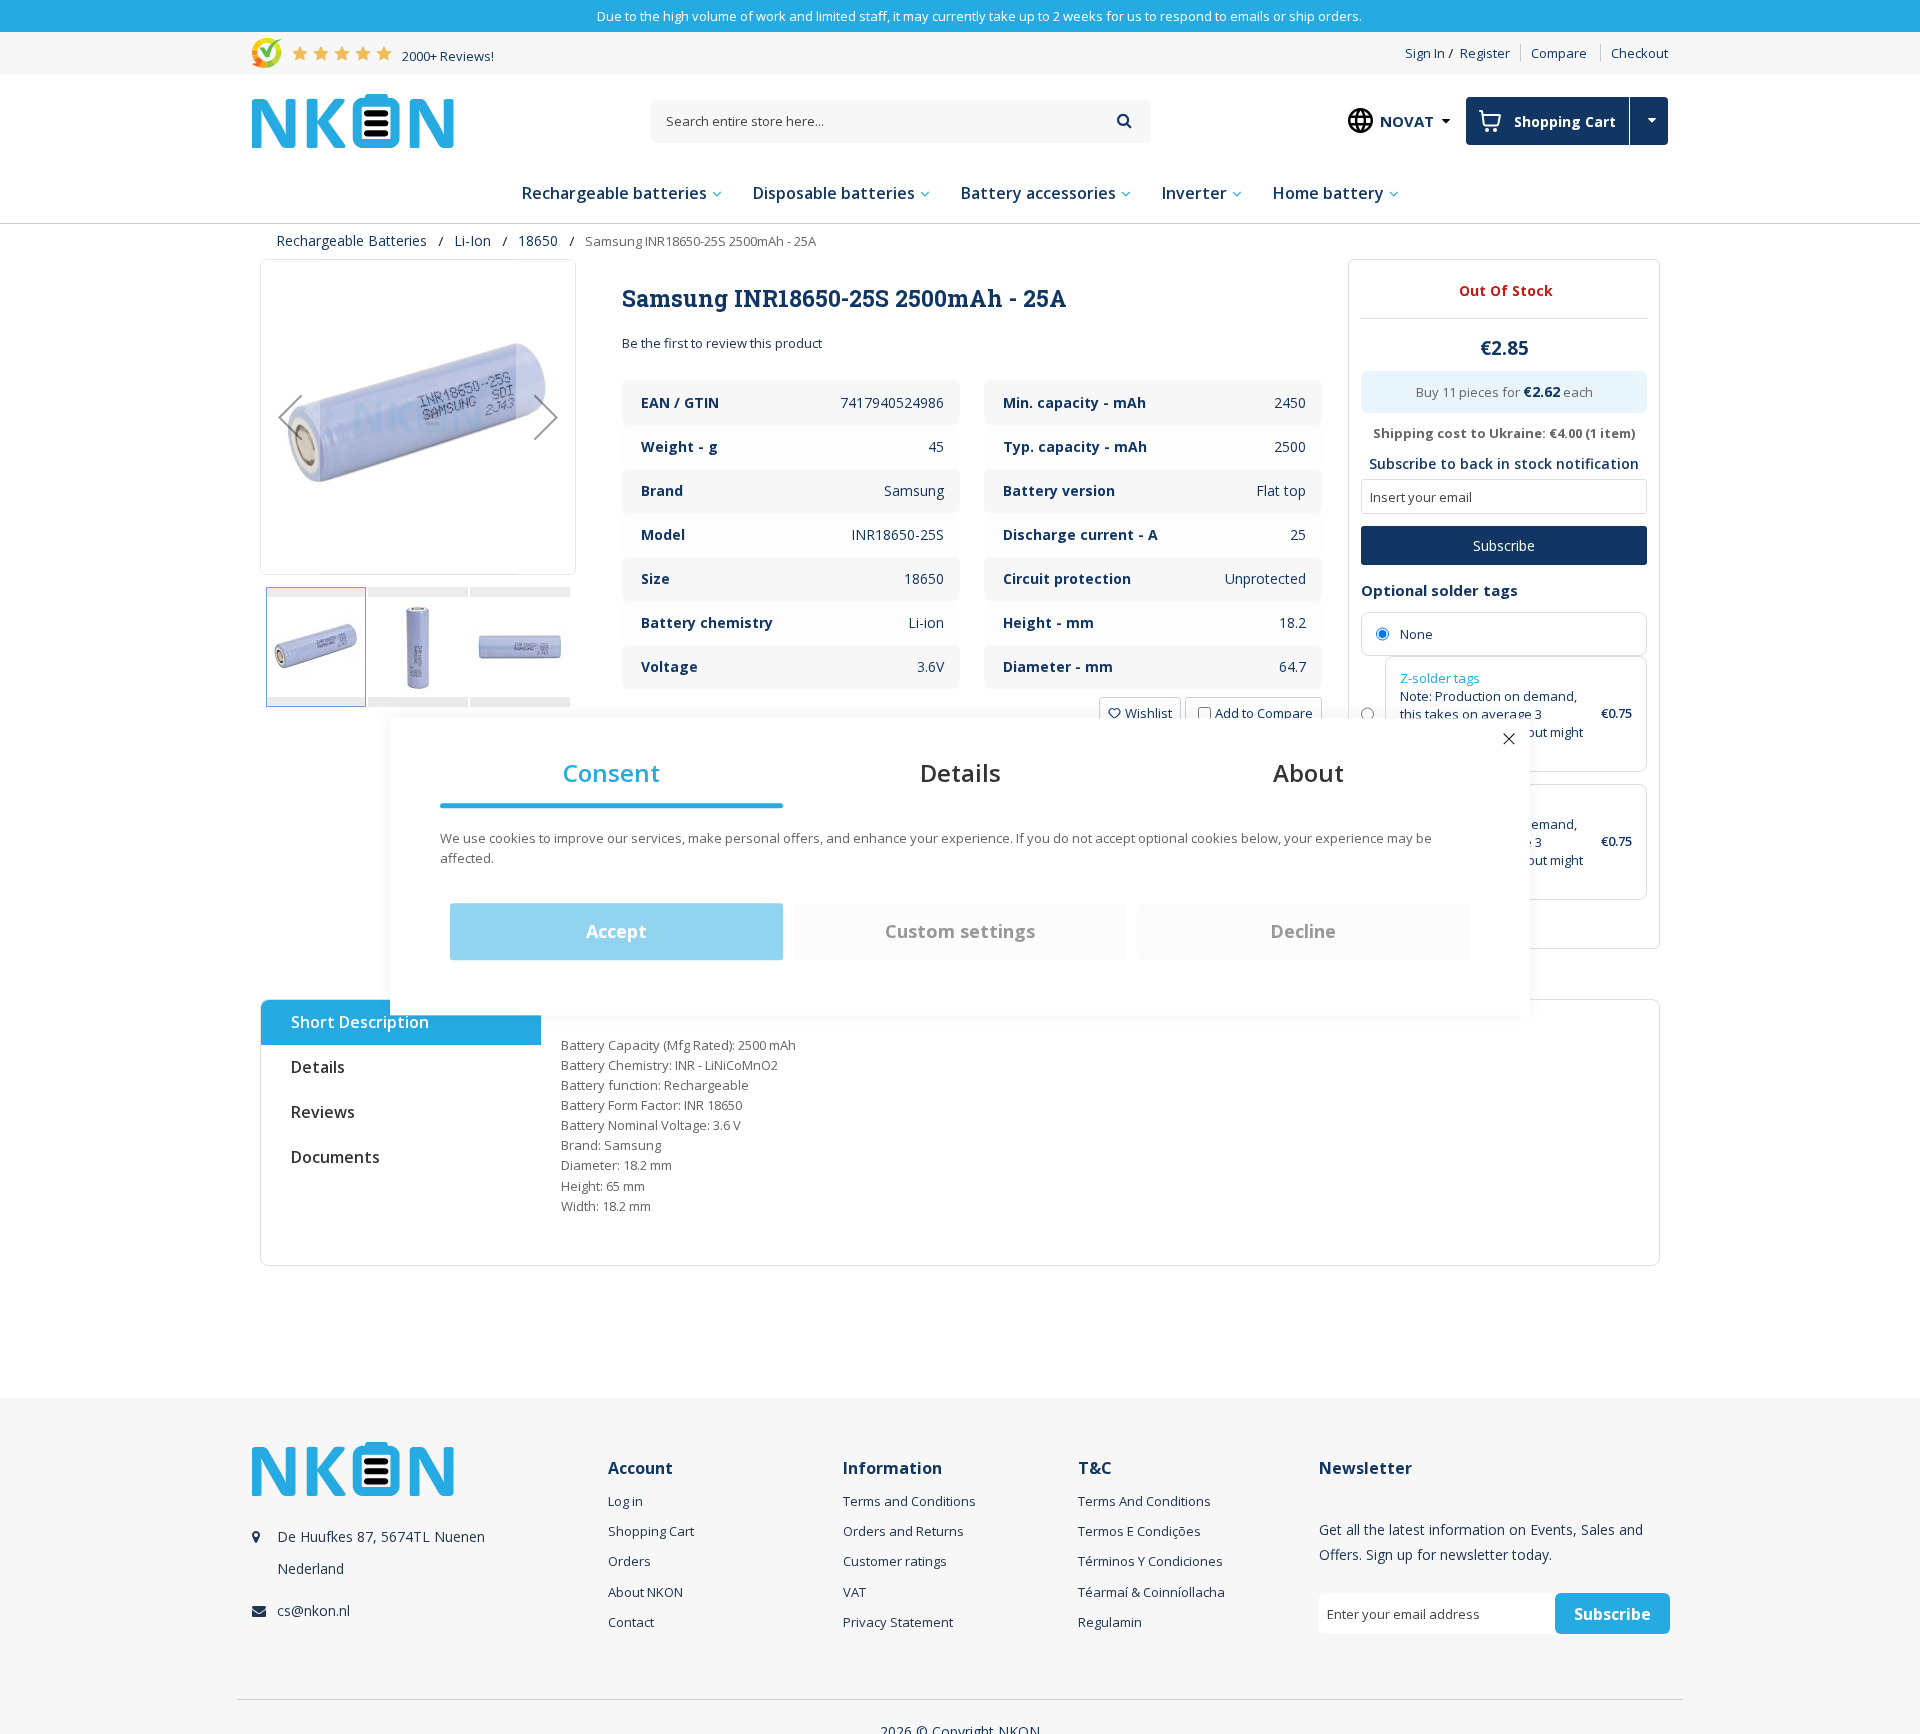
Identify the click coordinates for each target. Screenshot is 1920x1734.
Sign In (1425, 53)
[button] (290, 417)
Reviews (323, 1112)
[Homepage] (353, 121)
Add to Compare (1264, 713)
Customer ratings (895, 1561)
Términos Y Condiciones (1150, 1561)
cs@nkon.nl (313, 1610)
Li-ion (472, 240)
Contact (631, 1622)
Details (318, 1067)
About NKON (645, 1592)
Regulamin (1110, 1622)
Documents (335, 1157)
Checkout (1639, 53)
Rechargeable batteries (351, 240)
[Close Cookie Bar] (1509, 739)
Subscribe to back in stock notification (1504, 463)
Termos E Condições (1139, 1531)
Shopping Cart (651, 1531)
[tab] (972, 298)
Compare (1559, 53)
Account (640, 1468)
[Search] (1124, 120)
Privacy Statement (898, 1622)
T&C (1095, 1468)
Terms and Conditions (909, 1501)
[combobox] (901, 121)
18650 (538, 240)
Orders (629, 1561)
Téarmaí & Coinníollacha (1151, 1592)
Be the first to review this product (722, 343)
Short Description (360, 1022)
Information (892, 1468)
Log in (625, 1501)
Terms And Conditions (1144, 1501)
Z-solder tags (1440, 678)
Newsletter (1365, 1468)
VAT (854, 1592)
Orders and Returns (903, 1531)
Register (1485, 53)
